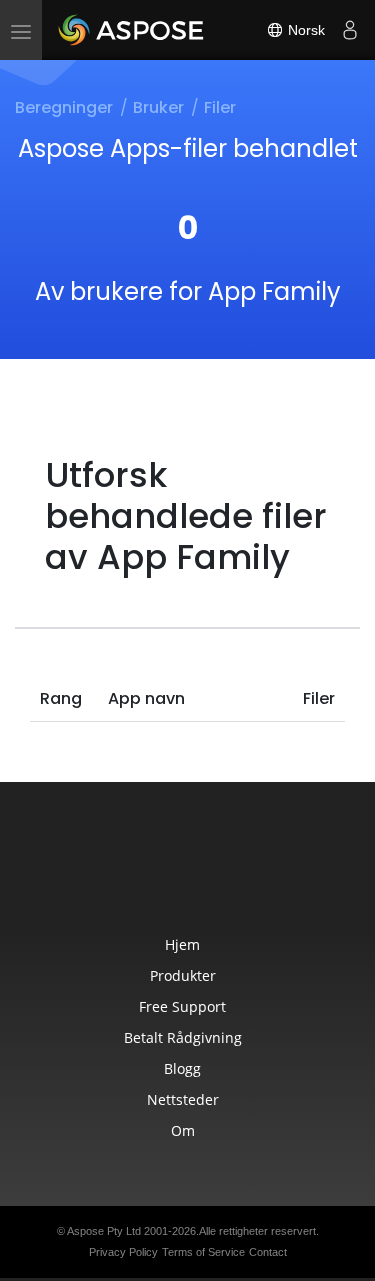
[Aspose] (132, 30)
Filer (220, 107)
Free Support (182, 1006)
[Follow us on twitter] (190, 870)
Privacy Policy (123, 1252)
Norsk (304, 30)
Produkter (183, 975)
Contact (268, 1252)
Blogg (182, 1068)
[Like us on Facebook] (148, 870)
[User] (350, 30)
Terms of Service (203, 1252)
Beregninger (64, 107)
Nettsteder (183, 1099)
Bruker (158, 107)
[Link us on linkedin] (232, 870)
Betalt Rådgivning (183, 1037)
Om (183, 1130)
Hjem (182, 944)
